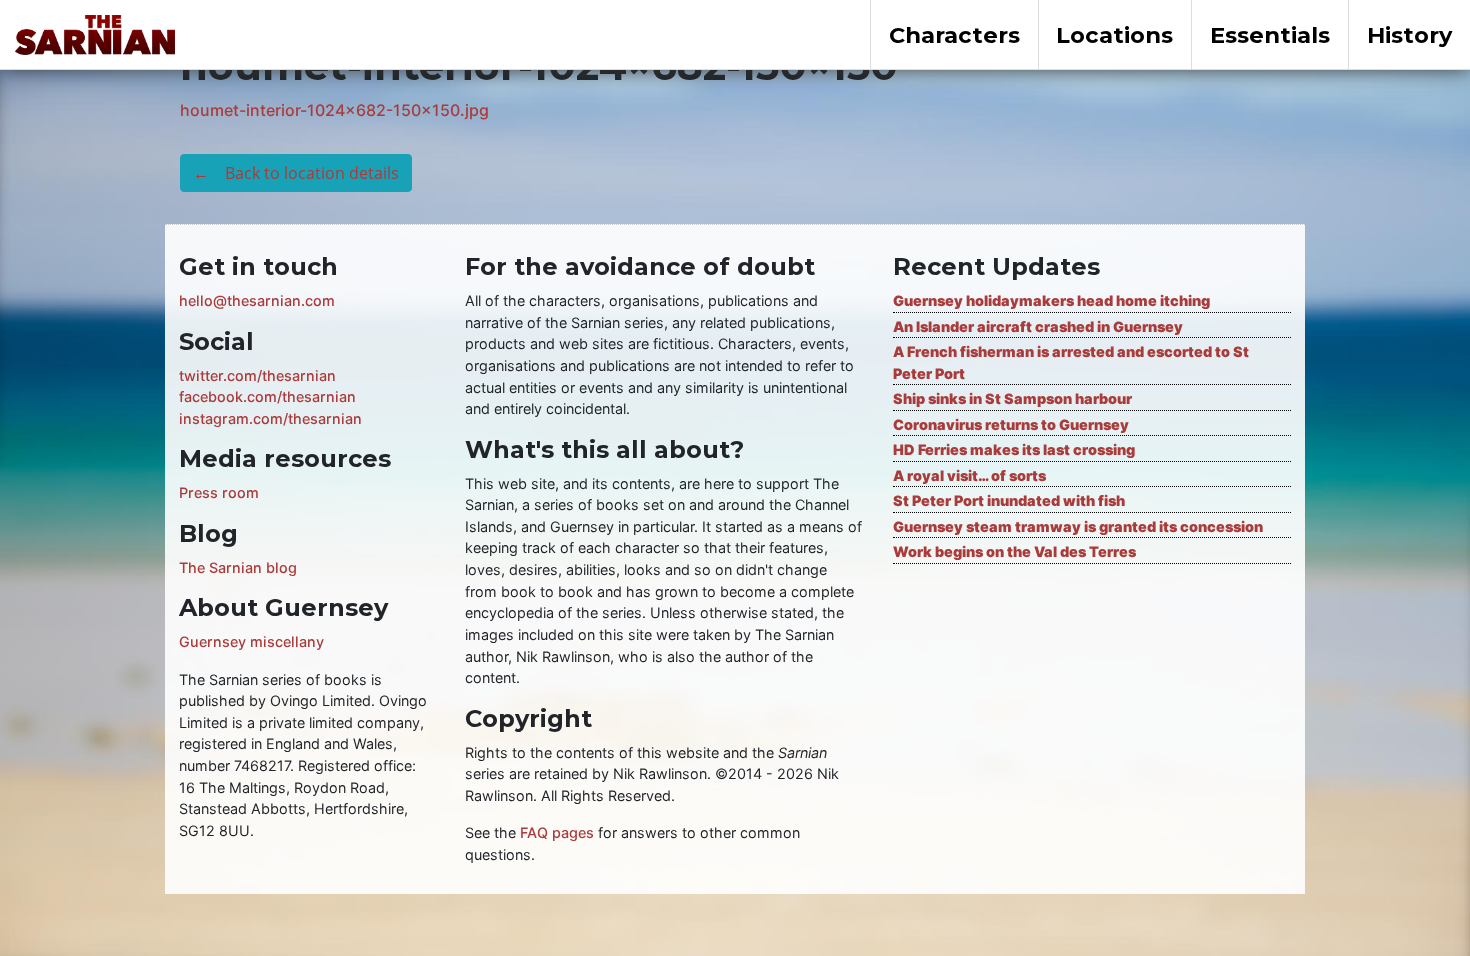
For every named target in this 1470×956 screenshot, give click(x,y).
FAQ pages (557, 832)
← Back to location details (296, 173)
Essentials (1270, 35)
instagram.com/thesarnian (270, 418)
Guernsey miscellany (251, 641)
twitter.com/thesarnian (257, 375)
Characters (954, 35)
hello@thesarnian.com (257, 300)
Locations (1114, 35)
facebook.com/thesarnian (267, 396)
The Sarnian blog (238, 567)
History (1409, 35)
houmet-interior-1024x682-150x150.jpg (334, 110)
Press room (219, 492)
